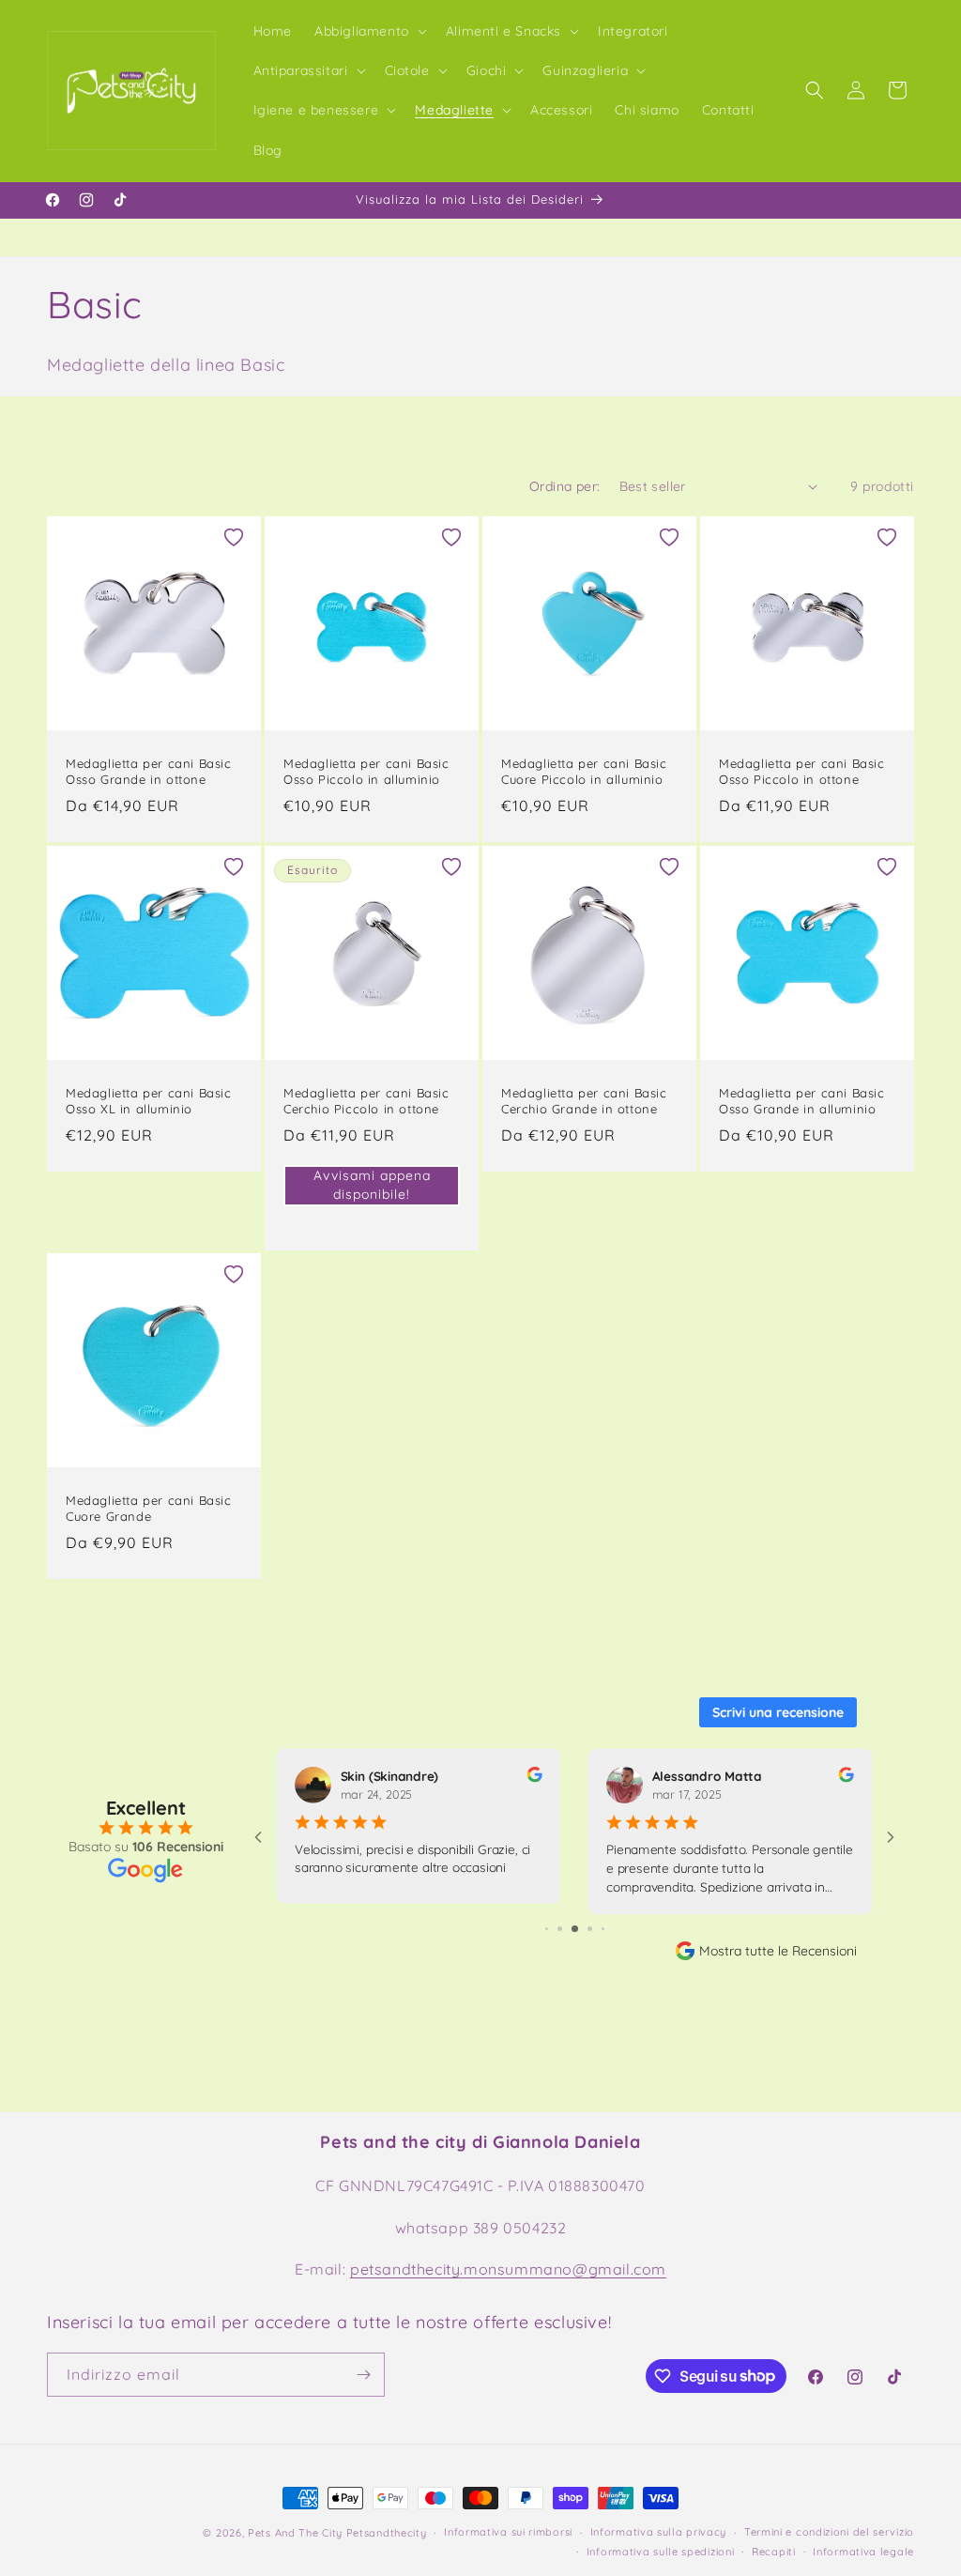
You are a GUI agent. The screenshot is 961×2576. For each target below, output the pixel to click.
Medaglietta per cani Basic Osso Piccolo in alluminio (366, 771)
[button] (369, 31)
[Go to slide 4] (575, 1929)
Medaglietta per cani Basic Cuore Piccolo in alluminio (584, 771)
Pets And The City (295, 2533)
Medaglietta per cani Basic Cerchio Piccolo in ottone (366, 1101)
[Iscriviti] (363, 2375)
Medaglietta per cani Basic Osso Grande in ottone (149, 771)
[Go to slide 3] (560, 1929)
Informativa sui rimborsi (508, 2532)
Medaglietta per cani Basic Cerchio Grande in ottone (584, 1101)
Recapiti (774, 2552)
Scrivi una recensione (778, 1712)
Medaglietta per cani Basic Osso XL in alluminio (149, 1101)
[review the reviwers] (534, 1778)
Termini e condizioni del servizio (829, 2532)
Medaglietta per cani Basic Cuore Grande (149, 1508)
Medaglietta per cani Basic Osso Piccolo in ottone (802, 771)
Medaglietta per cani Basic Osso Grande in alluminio (802, 1101)
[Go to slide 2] (547, 1929)
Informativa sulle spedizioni (661, 2552)
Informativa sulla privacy (659, 2532)
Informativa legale (863, 2552)
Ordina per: (564, 486)
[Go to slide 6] (603, 1929)
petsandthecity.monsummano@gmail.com (508, 2269)
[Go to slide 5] (590, 1929)
